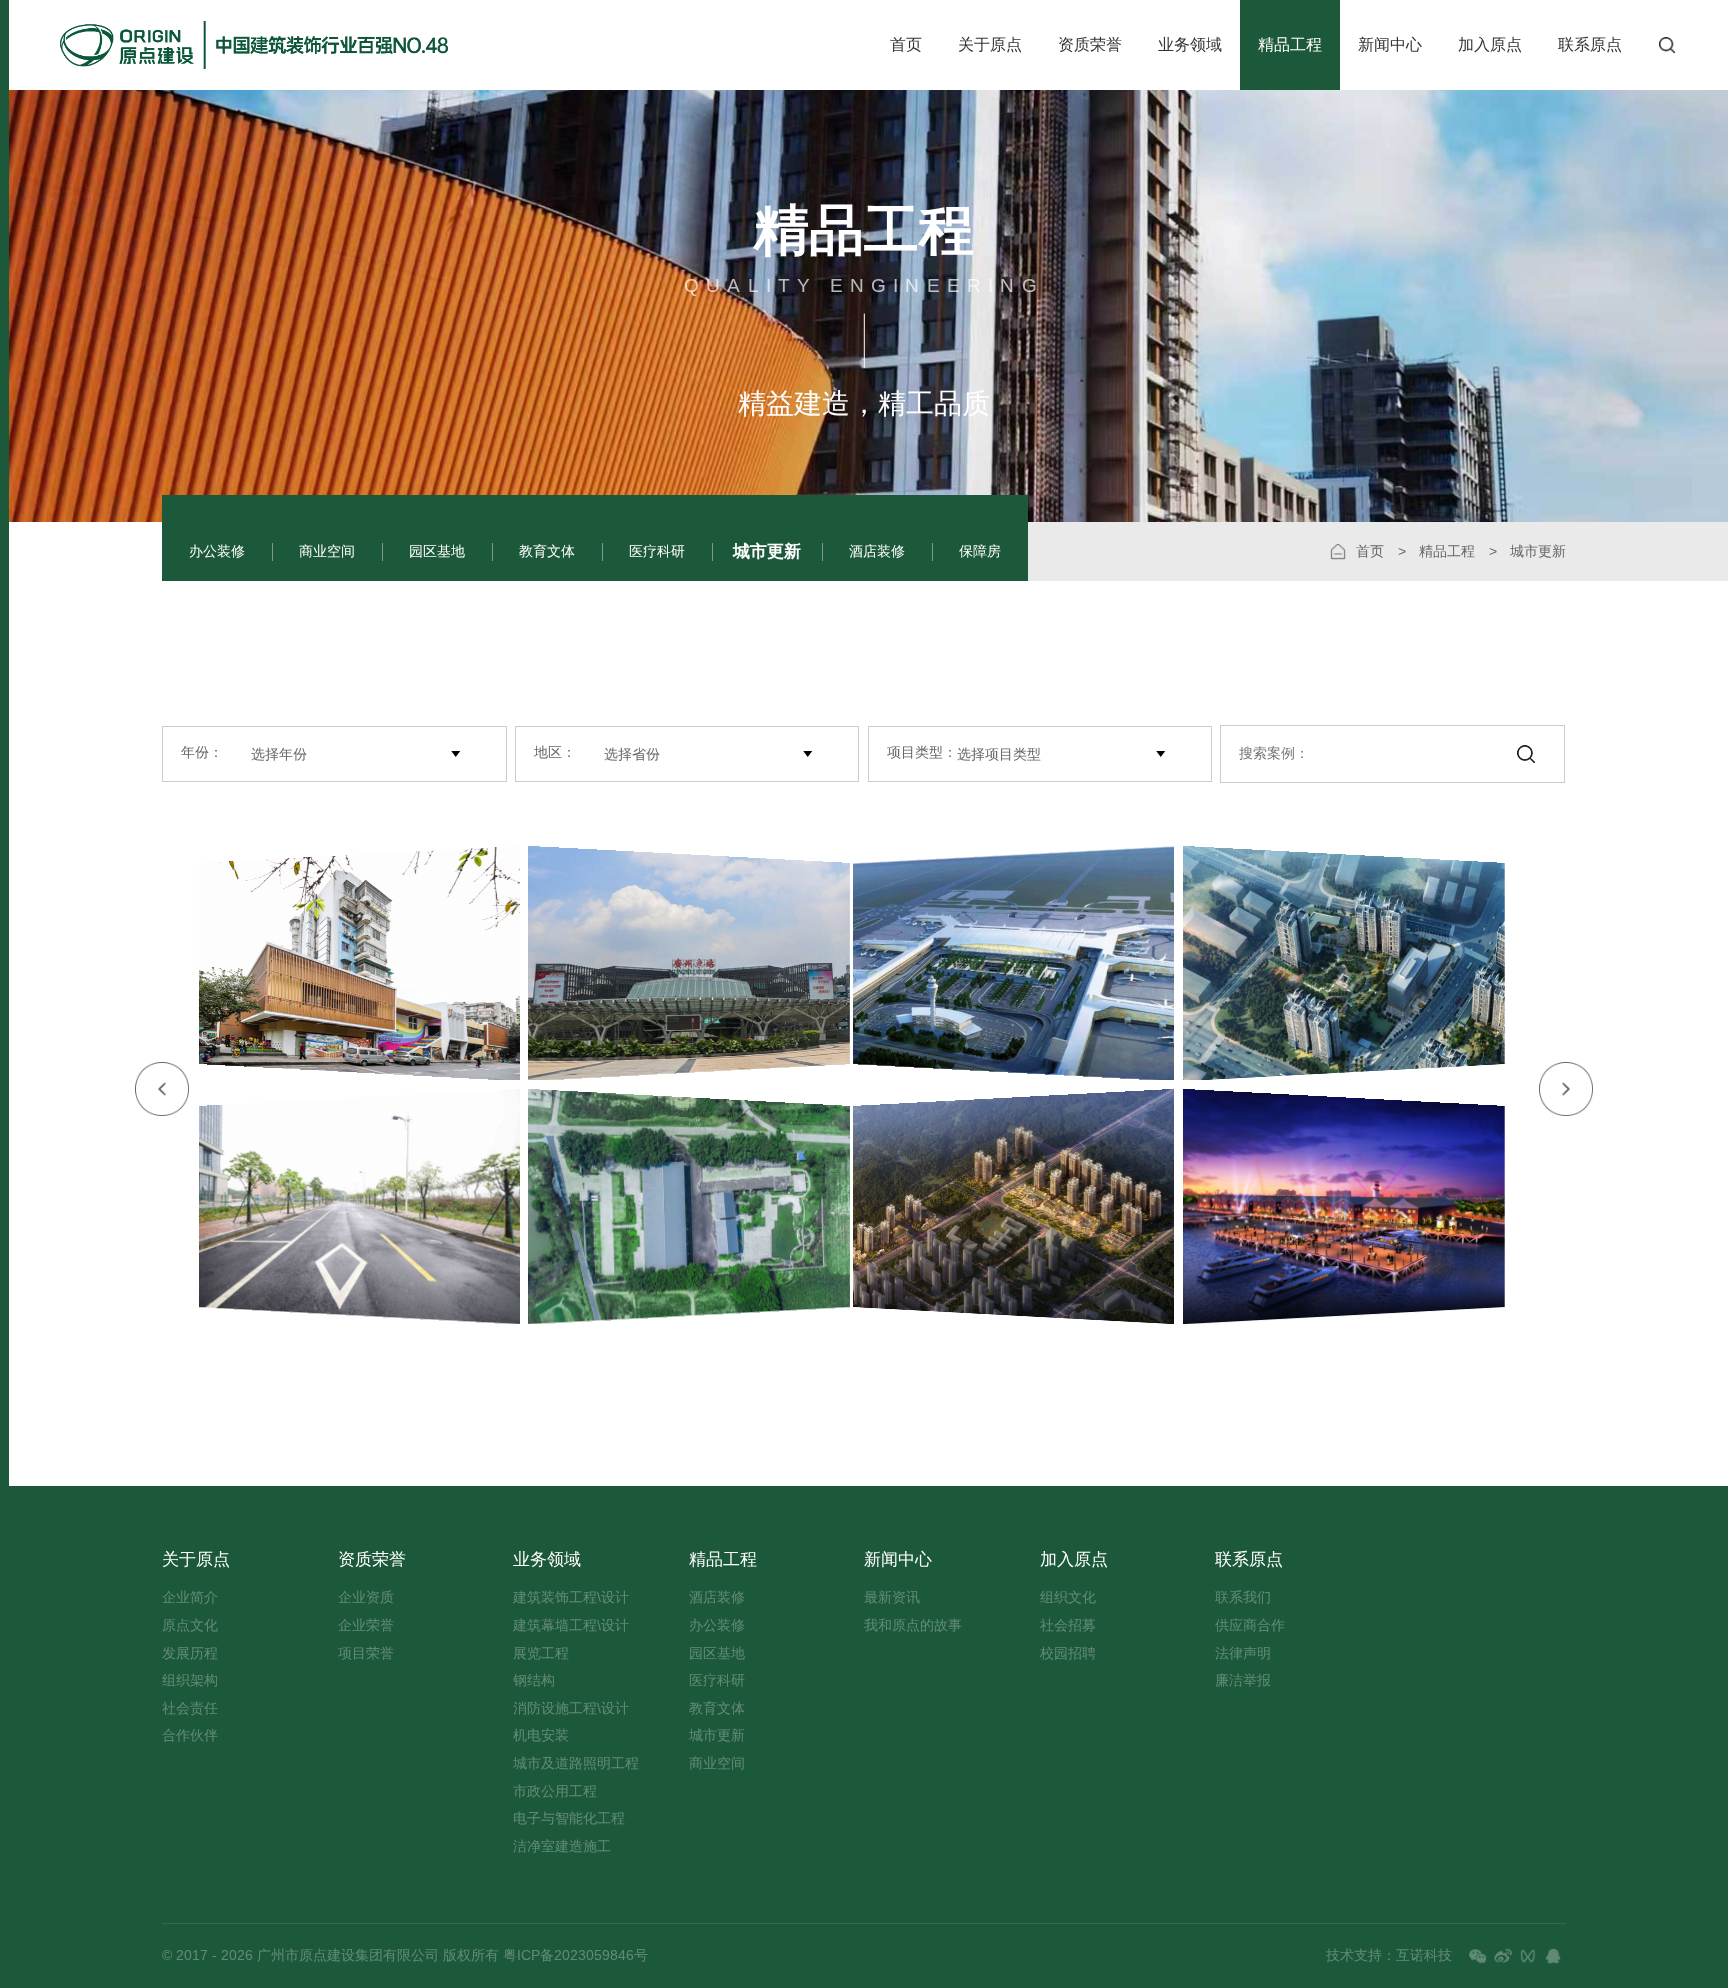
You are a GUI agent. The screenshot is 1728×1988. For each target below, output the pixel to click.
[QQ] (1553, 1956)
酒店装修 (877, 551)
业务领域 (1190, 44)
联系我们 (1243, 1597)
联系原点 (1590, 44)
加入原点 (1490, 44)
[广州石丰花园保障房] (1355, 963)
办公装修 (217, 551)
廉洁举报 (1243, 1680)
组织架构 (190, 1680)
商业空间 (327, 551)
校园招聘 (1068, 1653)
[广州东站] (700, 963)
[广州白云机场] (1002, 963)
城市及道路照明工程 (576, 1763)
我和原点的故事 (913, 1625)
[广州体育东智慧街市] (348, 963)
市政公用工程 (555, 1791)
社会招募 (1068, 1625)
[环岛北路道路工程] (348, 1206)
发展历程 (190, 1653)
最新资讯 (892, 1597)
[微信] (1478, 1956)
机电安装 (541, 1735)
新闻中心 (1390, 44)
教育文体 (547, 551)
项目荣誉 (366, 1653)
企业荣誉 (366, 1625)
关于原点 (990, 44)
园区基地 (437, 551)
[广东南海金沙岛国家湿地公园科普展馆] (700, 1206)
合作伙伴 (190, 1735)
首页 (906, 44)
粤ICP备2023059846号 (573, 1955)
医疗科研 (657, 551)
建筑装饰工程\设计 (571, 1597)
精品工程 (1290, 44)
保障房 (980, 551)
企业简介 (190, 1597)
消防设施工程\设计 (571, 1708)
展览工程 (541, 1653)
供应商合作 (1250, 1625)
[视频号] (1528, 1956)
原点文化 (190, 1625)
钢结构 (534, 1680)
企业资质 (366, 1597)
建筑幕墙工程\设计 (571, 1625)
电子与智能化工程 (569, 1818)
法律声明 (1243, 1653)
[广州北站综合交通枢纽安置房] (1002, 1206)
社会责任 (190, 1708)
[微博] (1503, 1956)
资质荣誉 (1090, 44)
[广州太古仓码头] (1355, 1206)
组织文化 (1068, 1597)
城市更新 (766, 551)
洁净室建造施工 (562, 1846)
